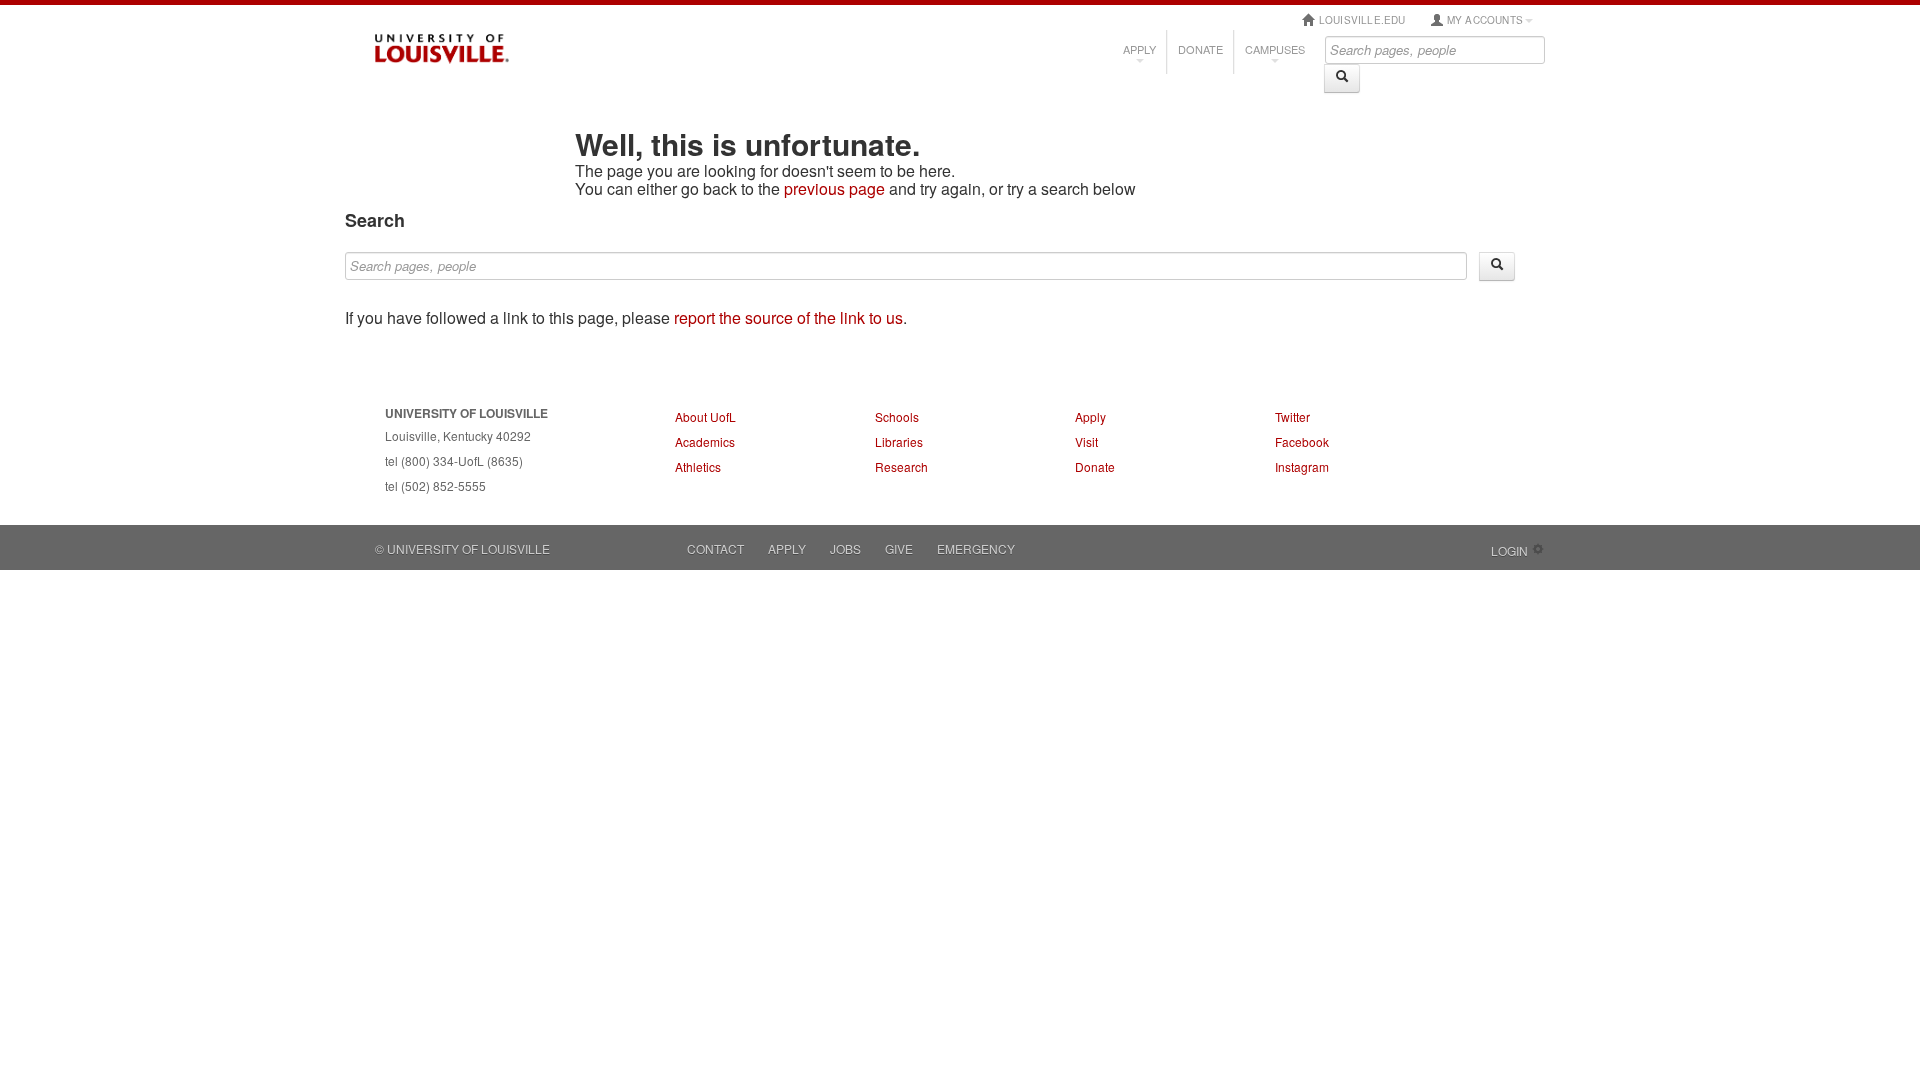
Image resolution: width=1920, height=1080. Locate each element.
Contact (715, 548)
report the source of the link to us (788, 317)
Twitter (1292, 416)
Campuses (1275, 49)
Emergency (976, 548)
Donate (1200, 49)
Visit (1086, 441)
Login (1509, 550)
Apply (1139, 49)
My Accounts (1483, 20)
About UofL (705, 416)
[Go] (1342, 78)
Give (899, 548)
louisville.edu (1361, 20)
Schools (897, 416)
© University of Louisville (462, 548)
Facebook (1302, 441)
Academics (705, 441)
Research (901, 466)
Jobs (845, 548)
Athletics (698, 466)
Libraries (899, 441)
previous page (834, 188)
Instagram (1302, 466)
